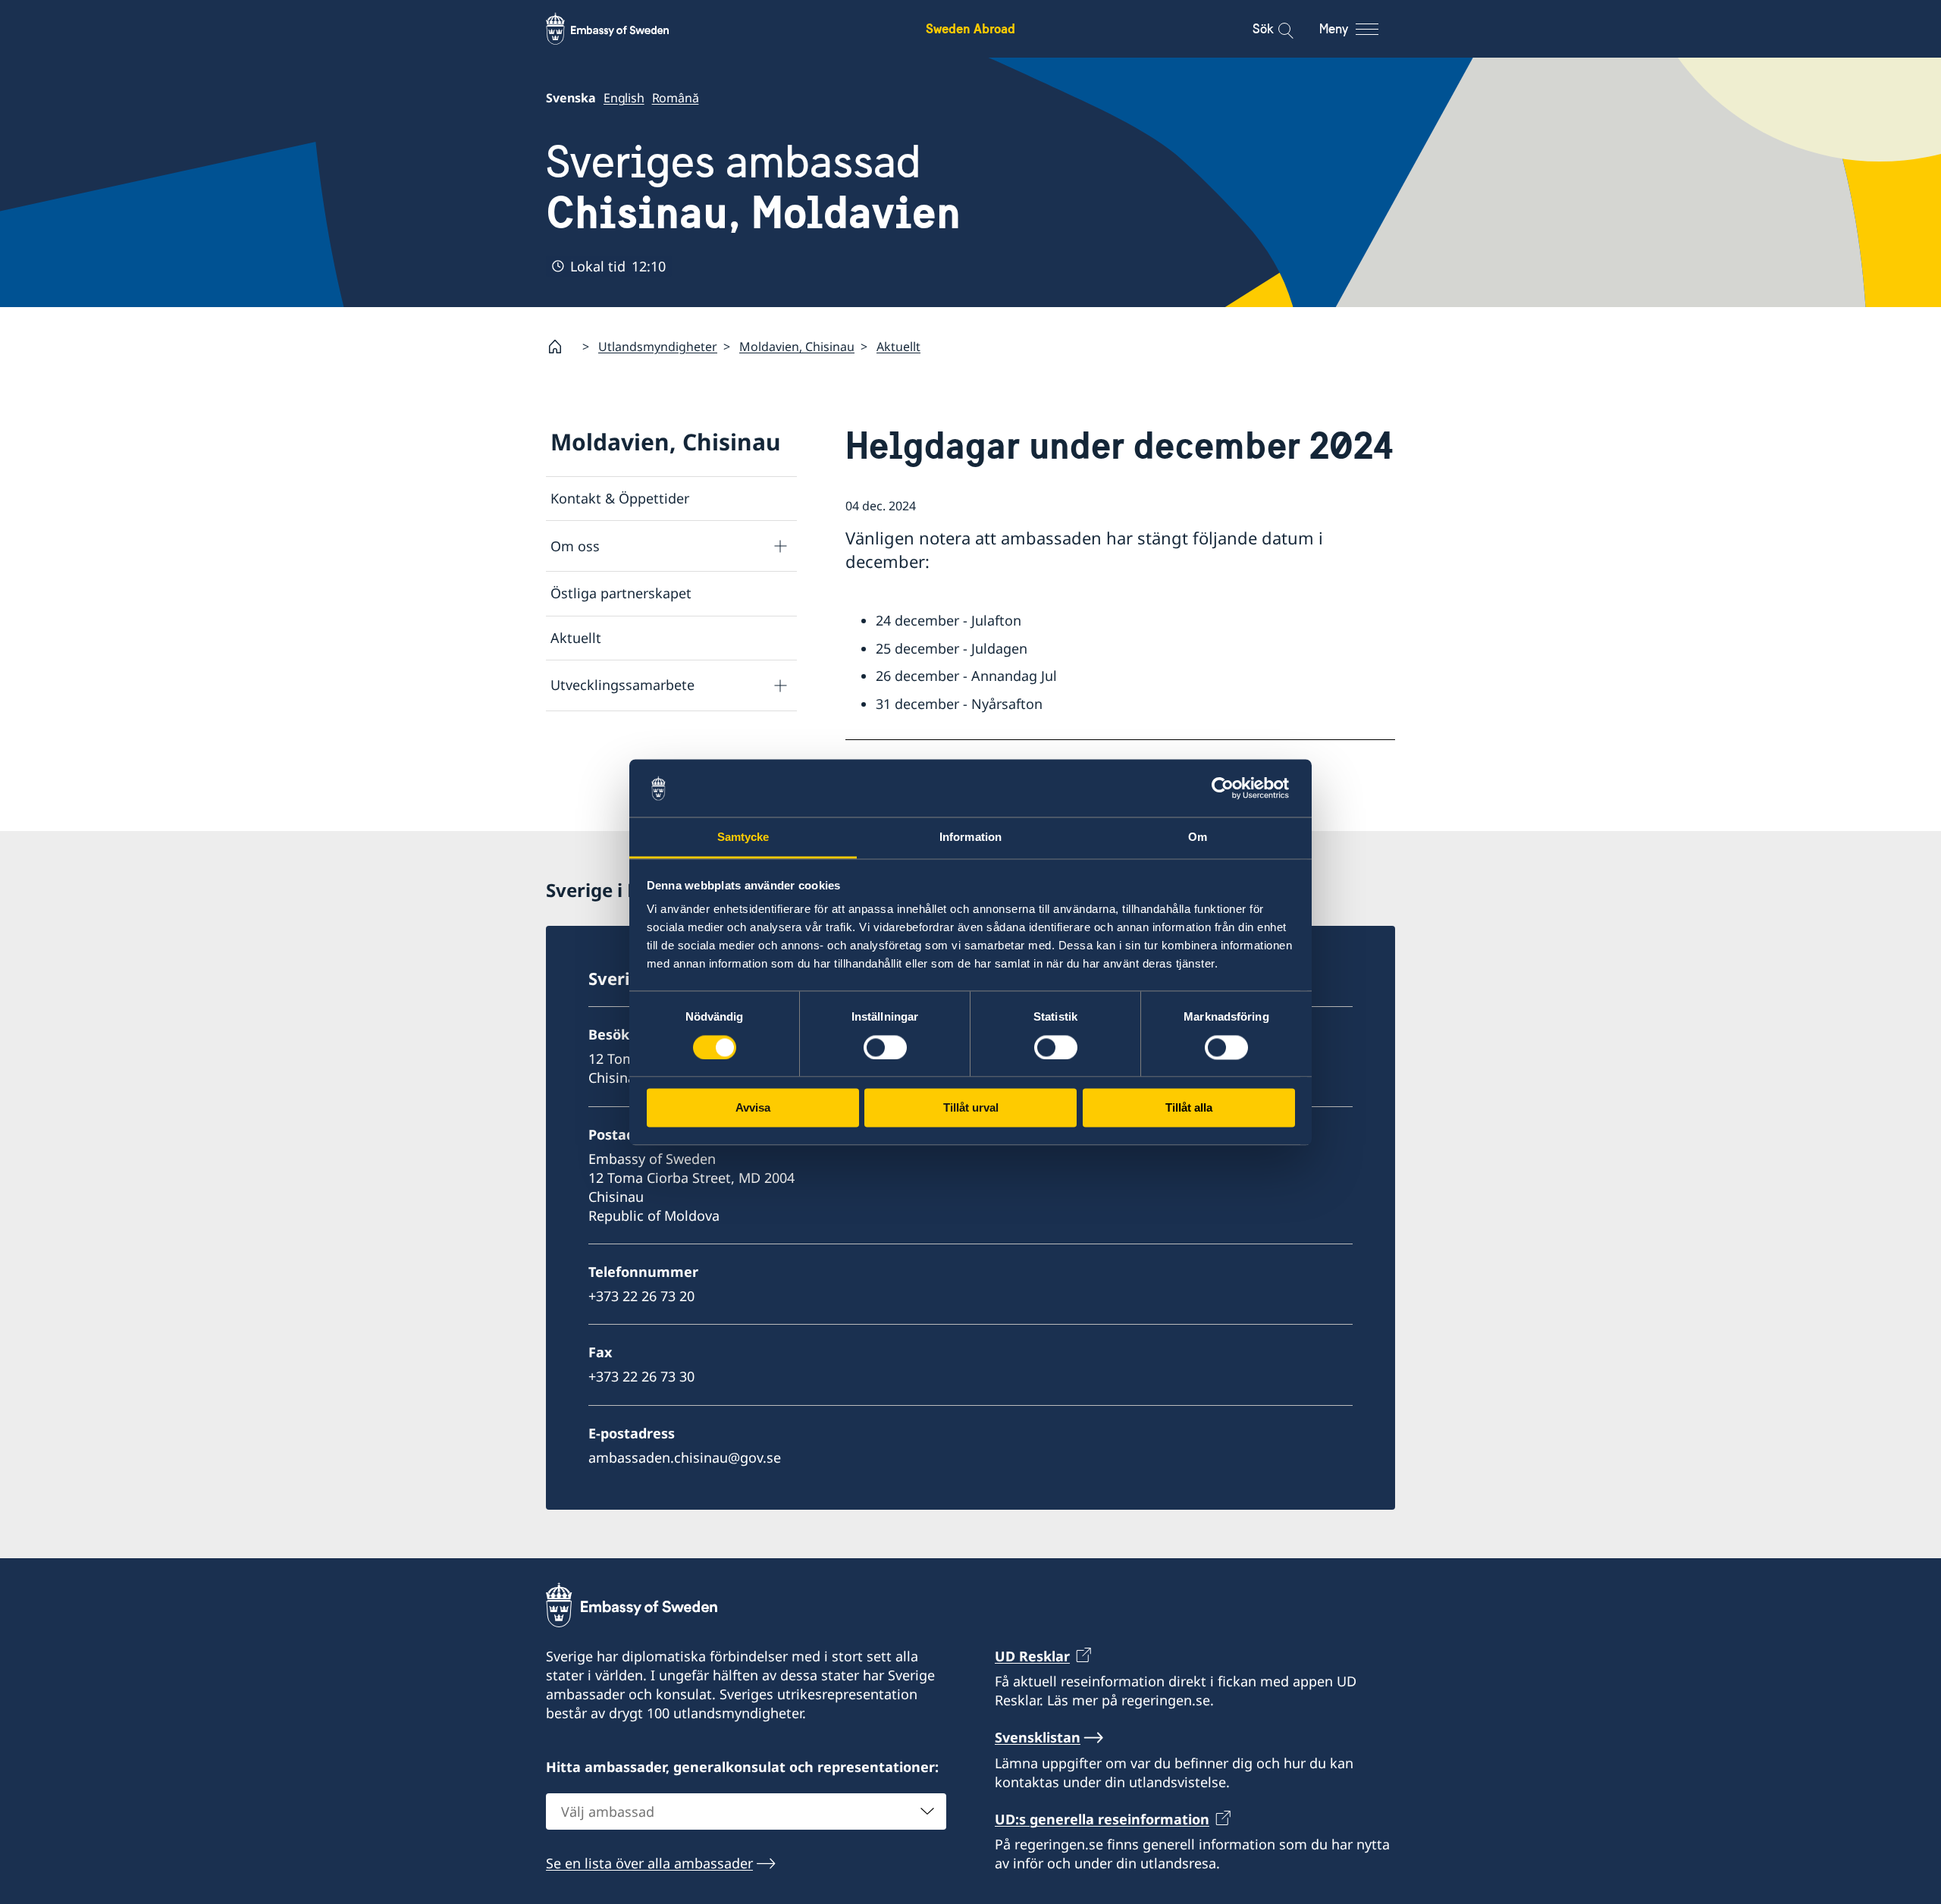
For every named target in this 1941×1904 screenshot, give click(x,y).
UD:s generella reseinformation (1102, 1819)
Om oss (575, 546)
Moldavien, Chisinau (797, 347)
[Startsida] (561, 347)
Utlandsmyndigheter (658, 347)
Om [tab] (1198, 838)
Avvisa (753, 1108)
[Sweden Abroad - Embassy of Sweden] (622, 29)
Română (676, 98)
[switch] (885, 1047)
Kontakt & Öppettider (620, 498)
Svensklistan (1038, 1737)
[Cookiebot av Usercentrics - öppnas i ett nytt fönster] (1229, 788)
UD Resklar (1032, 1656)
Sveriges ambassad (753, 187)
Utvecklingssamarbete (622, 685)
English (624, 98)
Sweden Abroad (970, 28)
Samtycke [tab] (743, 838)
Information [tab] (970, 838)
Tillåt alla (1189, 1108)
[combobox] (746, 1811)
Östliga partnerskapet (621, 593)
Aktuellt (898, 347)
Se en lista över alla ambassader (649, 1863)
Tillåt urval (971, 1108)
